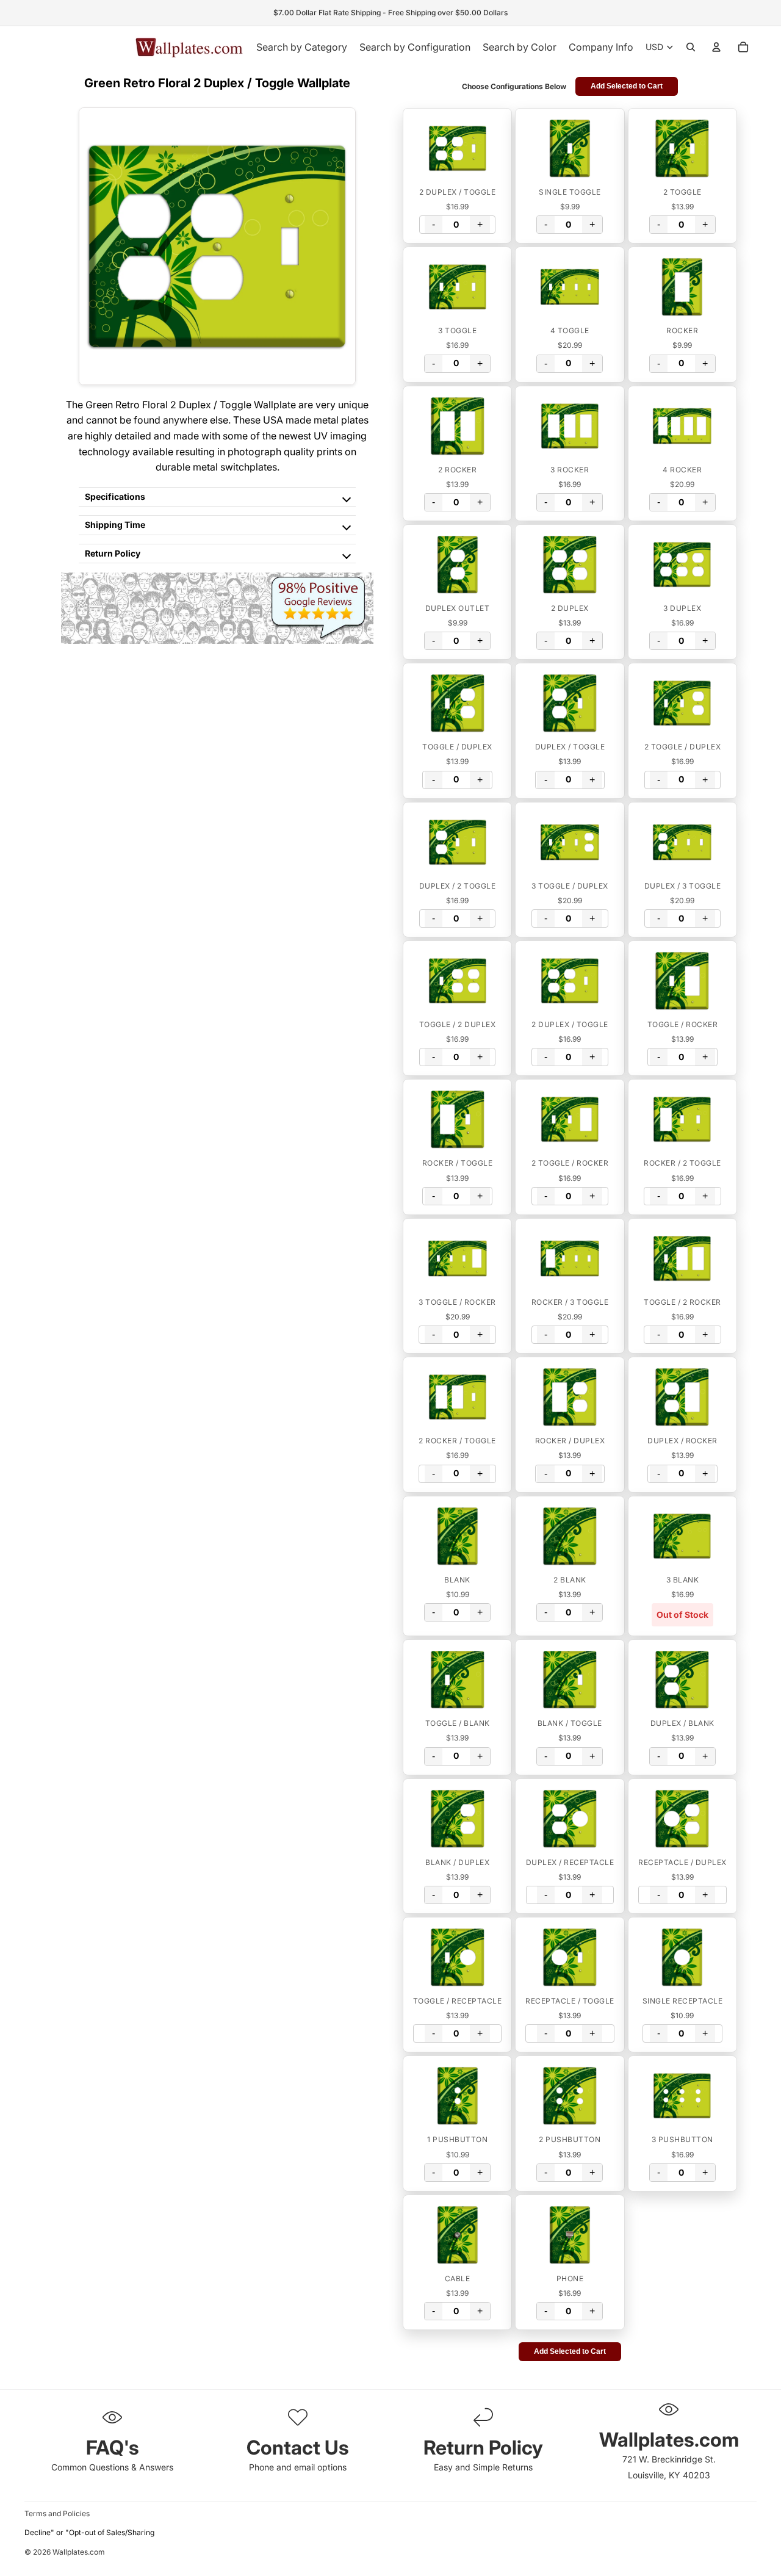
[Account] (716, 47)
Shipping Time (115, 525)
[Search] (691, 47)
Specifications (115, 496)
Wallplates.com (79, 2552)
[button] (457, 148)
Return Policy (113, 553)
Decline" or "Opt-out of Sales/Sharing (89, 2532)
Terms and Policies (57, 2513)
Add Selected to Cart (627, 86)
